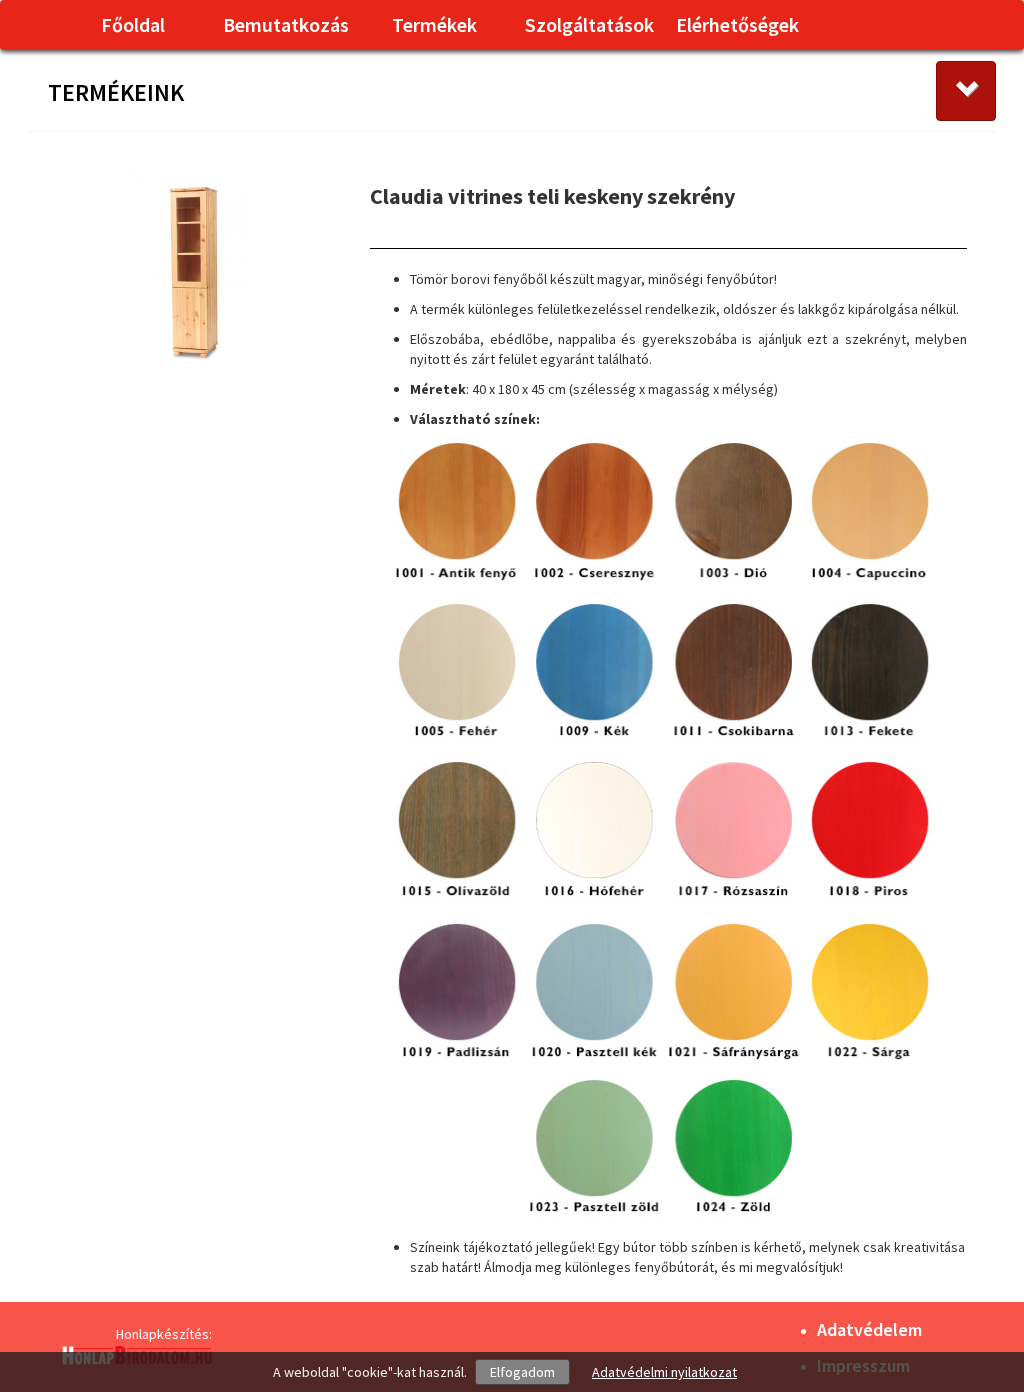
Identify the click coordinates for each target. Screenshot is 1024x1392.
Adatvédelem (869, 1329)
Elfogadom (522, 1372)
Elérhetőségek (737, 24)
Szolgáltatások (589, 24)
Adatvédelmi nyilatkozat (664, 1372)
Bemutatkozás (286, 24)
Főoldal (133, 24)
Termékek (434, 24)
